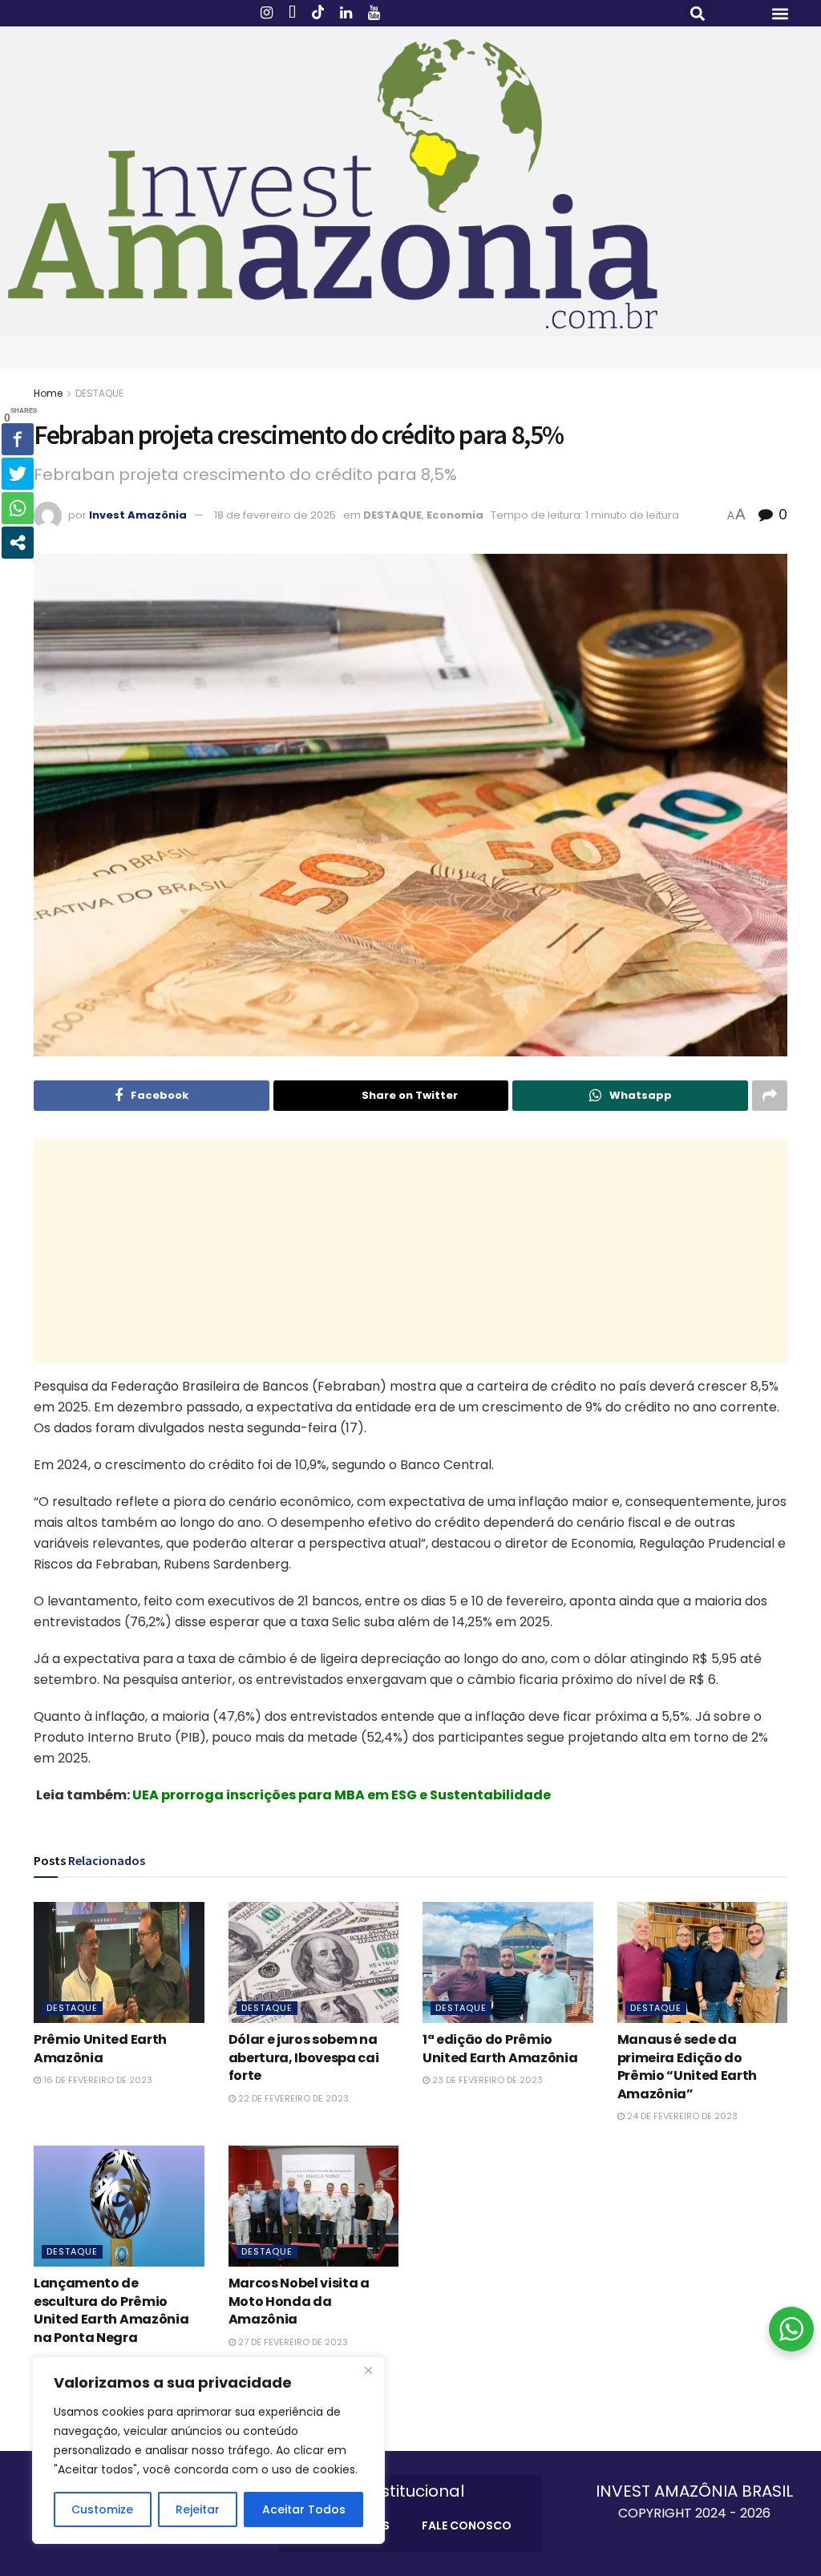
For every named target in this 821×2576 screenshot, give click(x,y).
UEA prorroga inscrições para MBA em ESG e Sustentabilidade (342, 1795)
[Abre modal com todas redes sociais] (18, 543)
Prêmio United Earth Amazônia (100, 2048)
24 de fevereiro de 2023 (681, 2116)
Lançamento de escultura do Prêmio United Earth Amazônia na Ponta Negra (111, 2310)
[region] (208, 2450)
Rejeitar (198, 2509)
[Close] (368, 2370)
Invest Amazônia (138, 515)
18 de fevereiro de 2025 (275, 515)
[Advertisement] (410, 1251)
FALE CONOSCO (467, 2526)
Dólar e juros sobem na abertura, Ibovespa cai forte (304, 2057)
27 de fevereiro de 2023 (292, 2342)
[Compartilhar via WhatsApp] (18, 508)
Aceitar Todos (304, 2509)
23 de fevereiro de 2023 (486, 2080)
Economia (455, 515)
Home (48, 393)
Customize (102, 2509)
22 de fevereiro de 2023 (292, 2098)
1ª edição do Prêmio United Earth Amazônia (500, 2048)
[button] (698, 13)
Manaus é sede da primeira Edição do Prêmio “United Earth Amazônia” (688, 2066)
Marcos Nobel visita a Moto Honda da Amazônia (299, 2301)
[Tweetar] (18, 474)
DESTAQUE (99, 393)
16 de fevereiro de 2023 (97, 2080)
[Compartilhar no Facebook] (18, 439)
